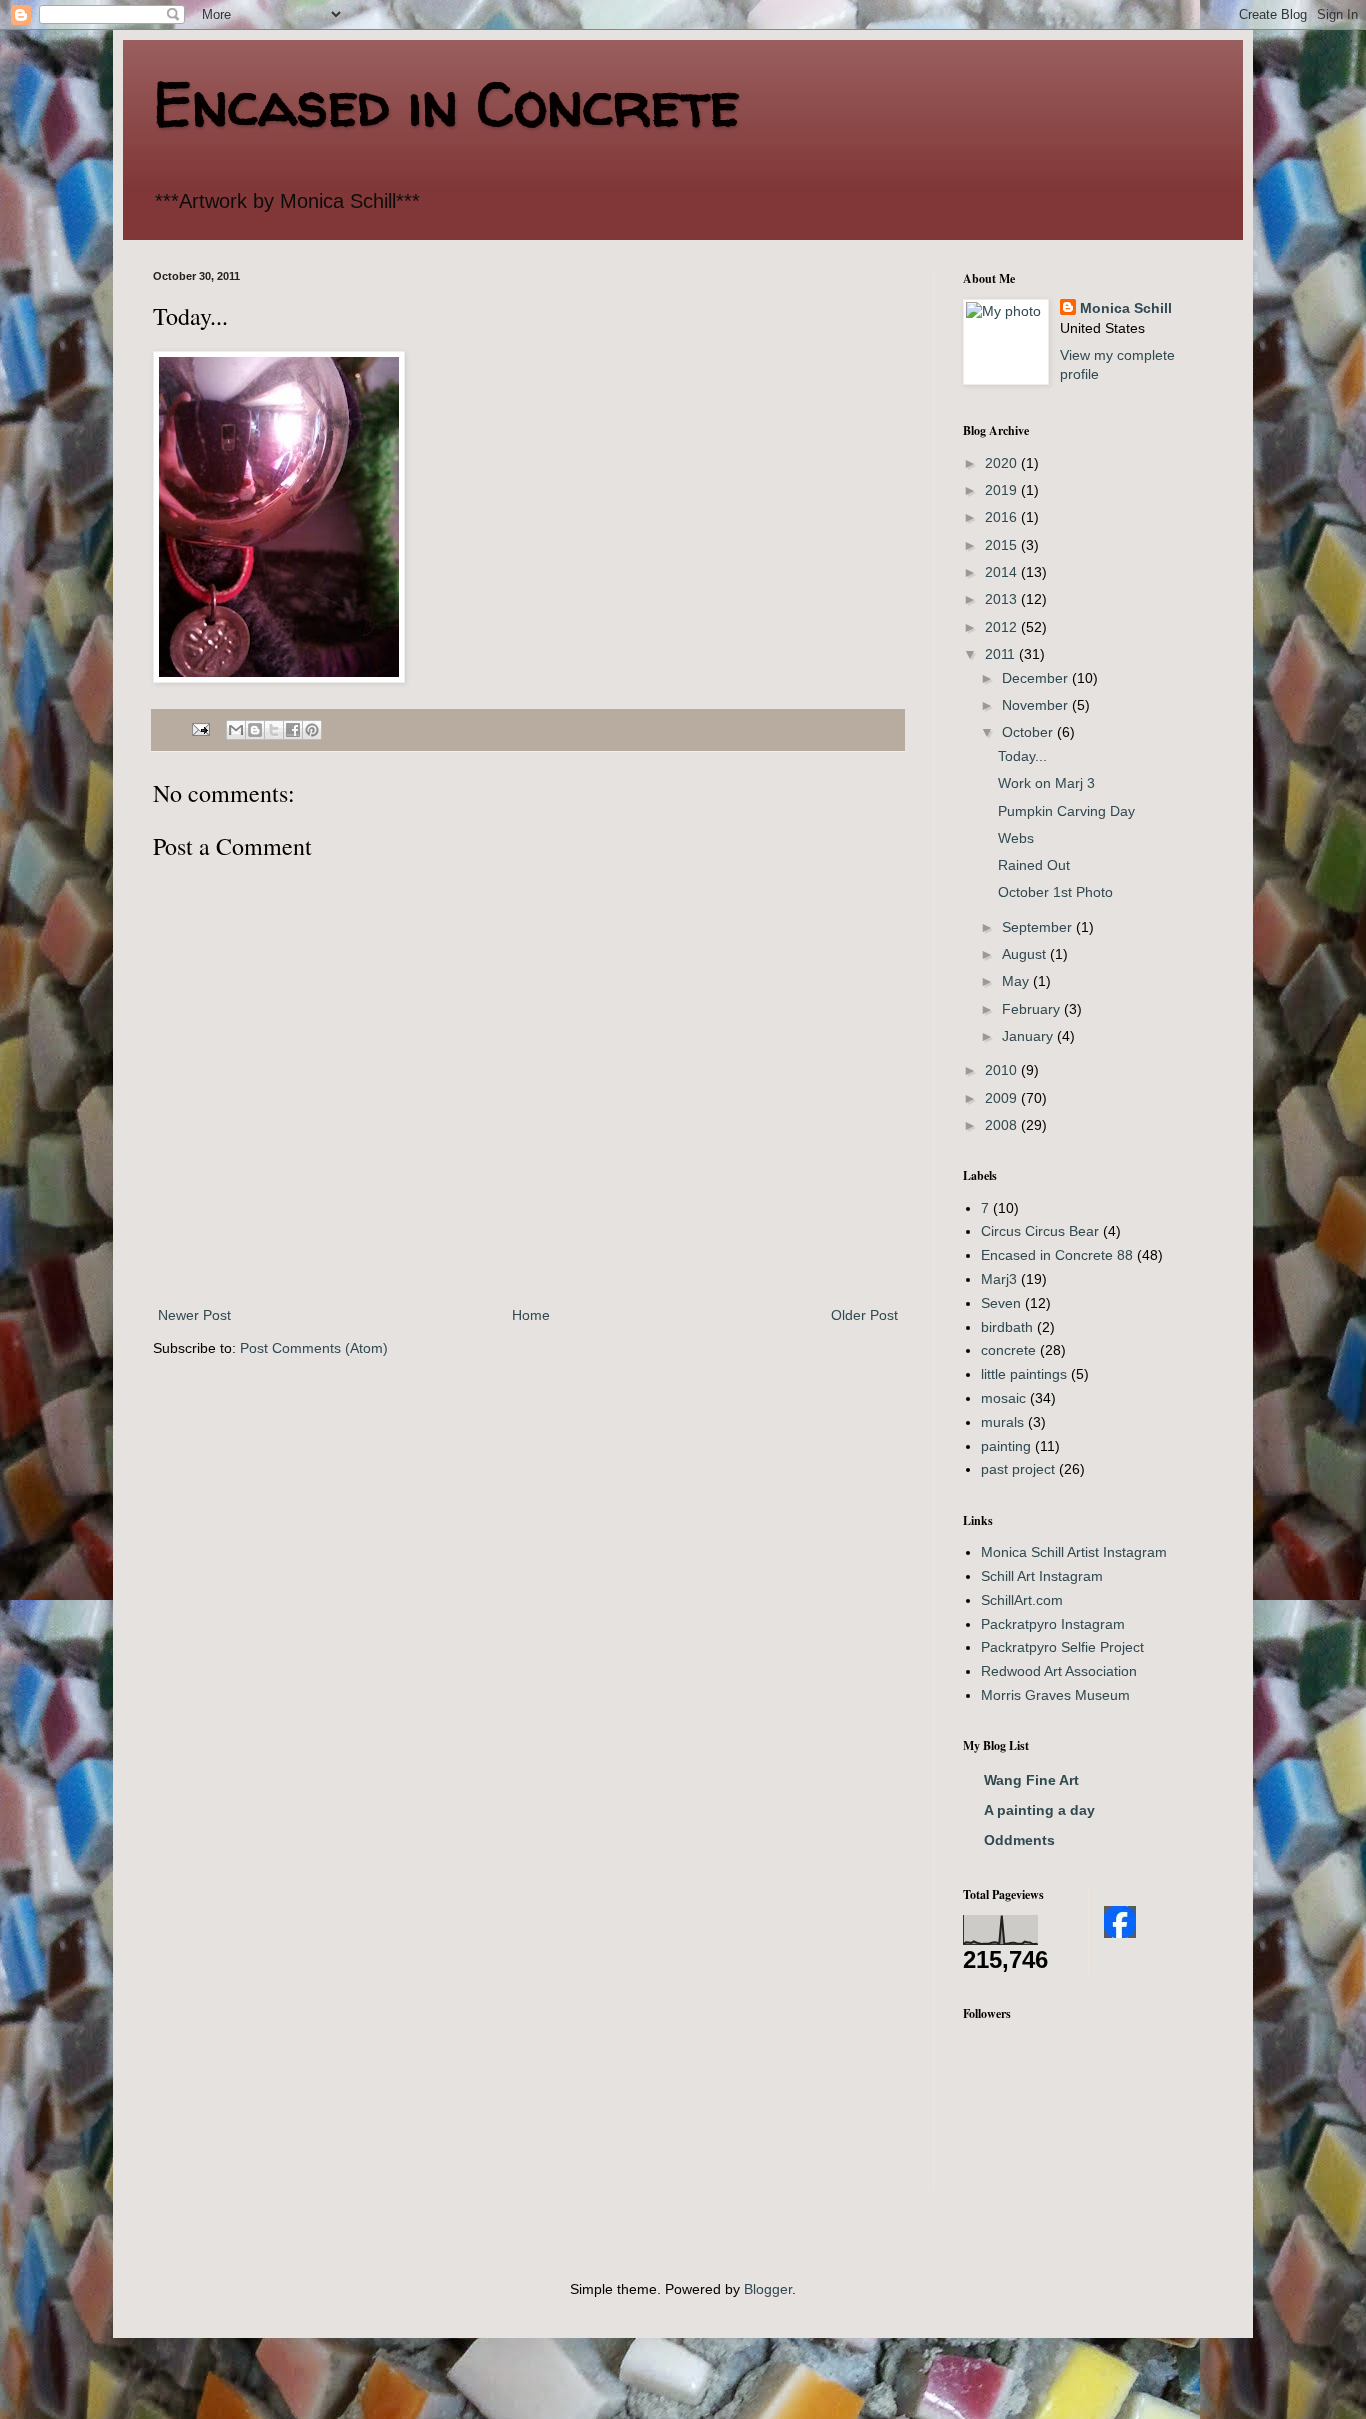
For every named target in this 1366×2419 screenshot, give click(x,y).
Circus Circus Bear (1040, 1231)
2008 (1003, 1125)
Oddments (1019, 1840)
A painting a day (1039, 1810)
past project (1018, 1469)
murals (1002, 1422)
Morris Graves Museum (1055, 1695)
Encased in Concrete (446, 104)
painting (1006, 1446)
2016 (1003, 517)
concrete (1008, 1350)
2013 (1003, 599)
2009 (1003, 1098)
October (1029, 732)
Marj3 (999, 1279)
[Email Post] (200, 729)
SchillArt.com (1022, 1600)
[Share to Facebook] (293, 730)
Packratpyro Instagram (1053, 1624)
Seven (1001, 1303)
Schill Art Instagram (1042, 1576)
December (1037, 678)
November (1037, 705)
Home (531, 1315)
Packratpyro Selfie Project (1062, 1647)
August (1026, 954)
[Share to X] (274, 730)
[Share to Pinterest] (312, 730)
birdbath (1007, 1327)
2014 (1003, 572)
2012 (1003, 627)
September (1039, 927)
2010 (1003, 1070)
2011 (1002, 654)
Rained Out (1034, 865)
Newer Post (194, 1315)
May (1017, 981)
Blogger (768, 2289)
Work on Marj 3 (1046, 783)
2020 (1003, 463)
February (1033, 1009)
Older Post (864, 1315)
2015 (1003, 545)
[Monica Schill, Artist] (1120, 1933)
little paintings (1024, 1374)
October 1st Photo (1055, 892)
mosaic (1003, 1398)
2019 (1003, 490)
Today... (1022, 756)
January (1029, 1036)
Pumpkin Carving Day (1066, 811)
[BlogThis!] (255, 730)
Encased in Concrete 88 (1057, 1255)
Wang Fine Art (1031, 1780)
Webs (1016, 838)
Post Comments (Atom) (314, 1348)
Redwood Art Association (1059, 1671)
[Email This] (236, 730)
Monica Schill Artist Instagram (1074, 1552)
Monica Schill (1126, 308)
